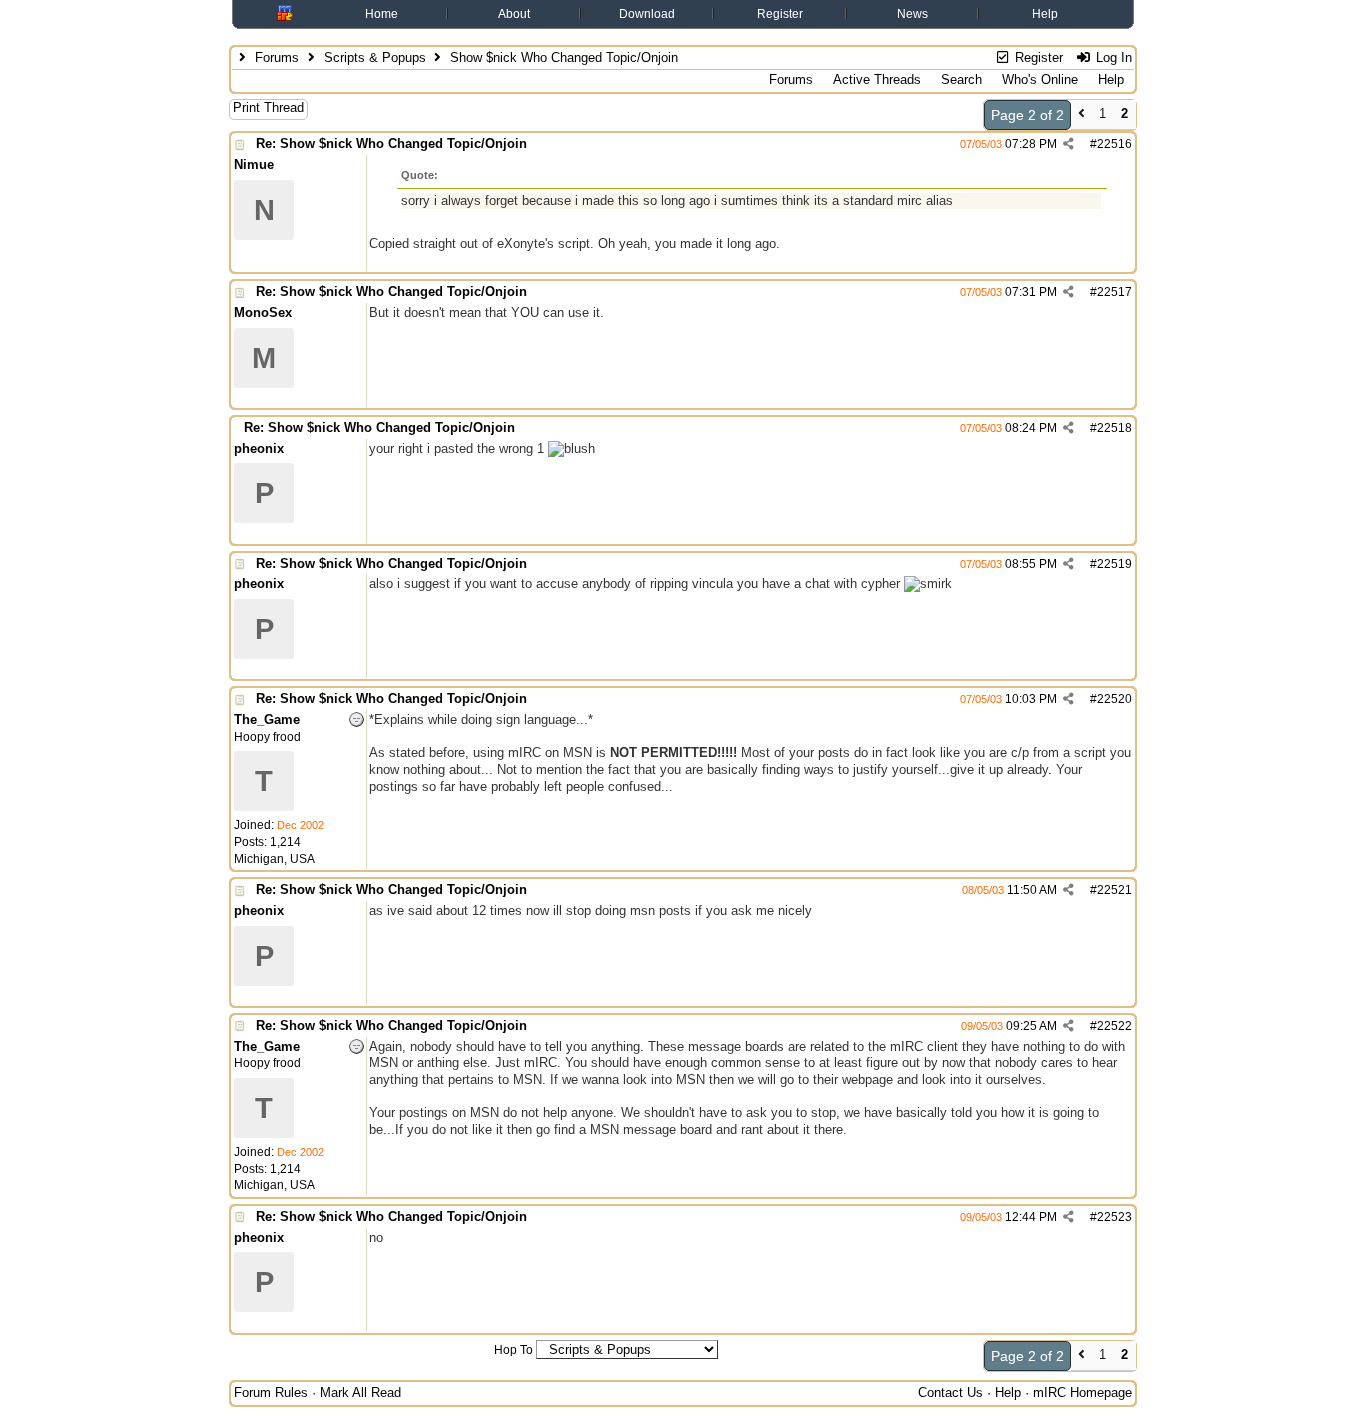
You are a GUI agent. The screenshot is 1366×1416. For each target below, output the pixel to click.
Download (647, 14)
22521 (1114, 890)
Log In (1112, 57)
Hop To (513, 1350)
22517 (1114, 292)
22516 (1114, 144)
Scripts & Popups (375, 57)
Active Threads (877, 79)
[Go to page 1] (1081, 115)
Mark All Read (360, 1392)
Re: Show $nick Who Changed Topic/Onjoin (391, 143)
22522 (1114, 1026)
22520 (1114, 699)
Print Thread (268, 107)
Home (381, 14)
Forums (277, 57)
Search (961, 79)
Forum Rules (271, 1392)
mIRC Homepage (1082, 1392)
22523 (1114, 1217)
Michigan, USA (274, 859)
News (912, 14)
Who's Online (1040, 79)
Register (780, 14)
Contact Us (950, 1392)
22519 (1114, 564)
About (514, 14)
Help (1045, 14)
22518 (1114, 428)
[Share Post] (1068, 144)
